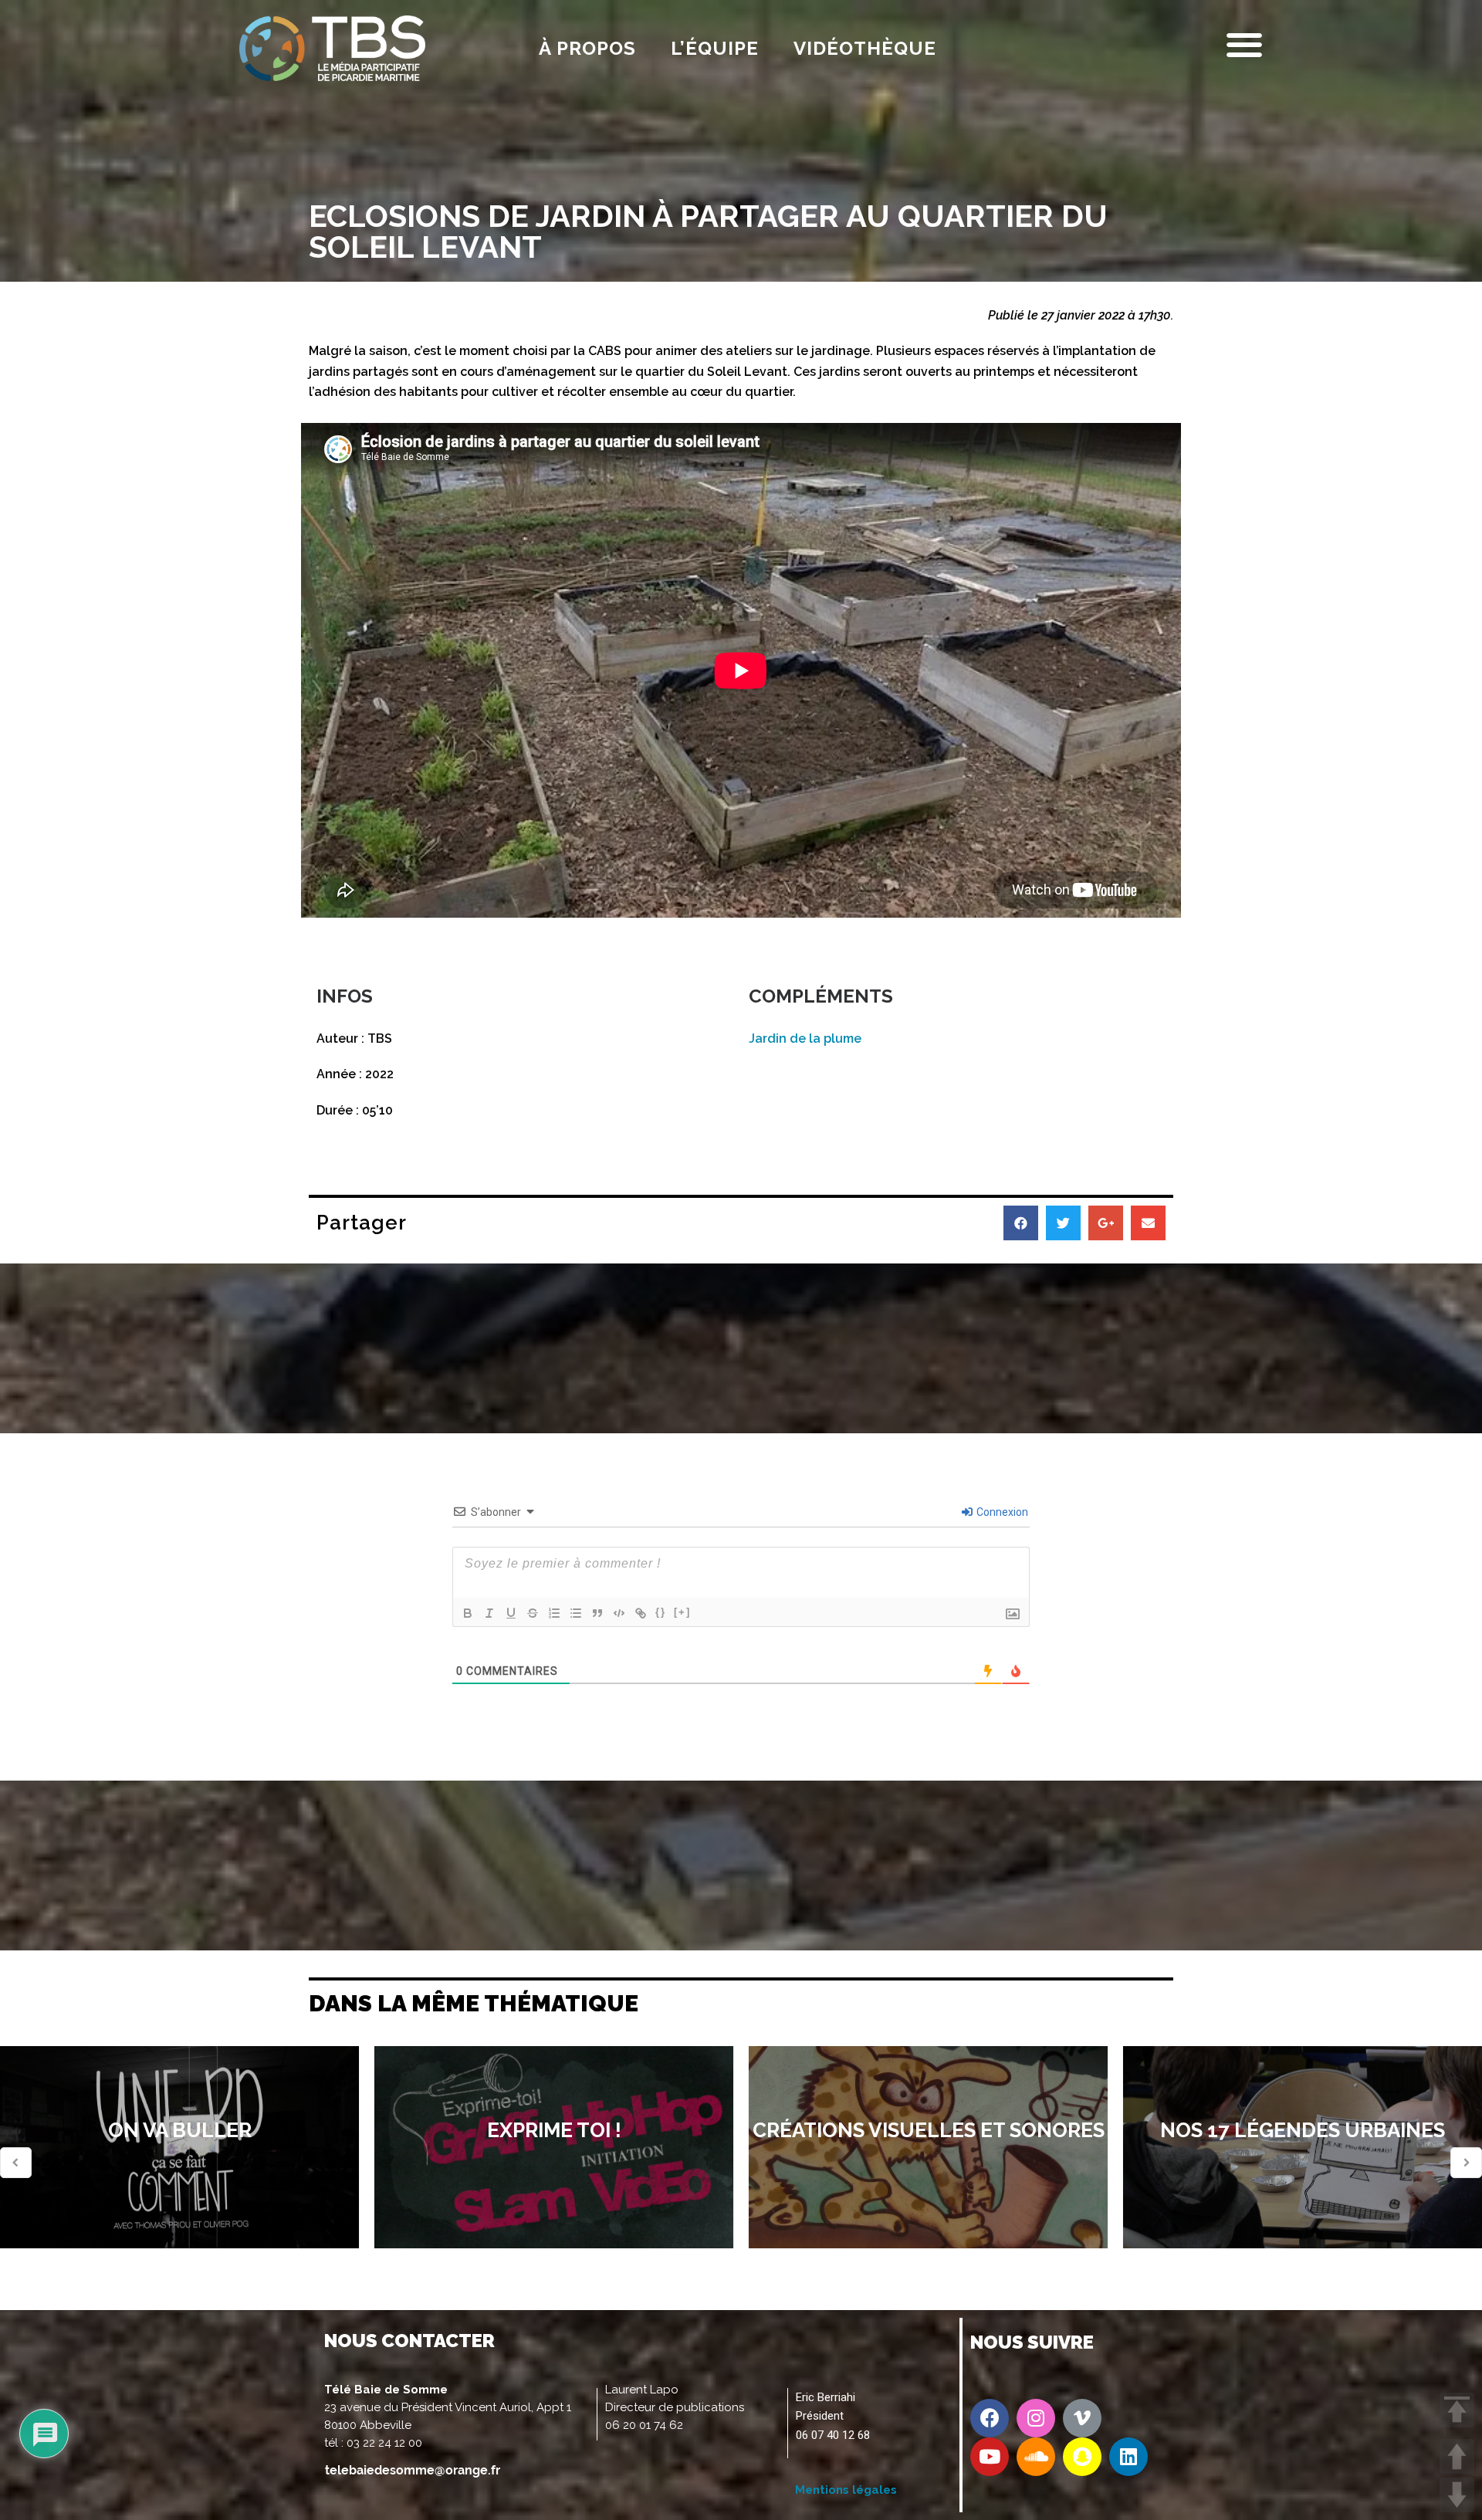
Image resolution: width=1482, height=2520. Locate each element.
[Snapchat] (1082, 2457)
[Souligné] (511, 1613)
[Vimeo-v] (1082, 2418)
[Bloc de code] (619, 1613)
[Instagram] (1036, 2418)
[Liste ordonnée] (554, 1613)
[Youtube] (990, 2457)
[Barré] (533, 1613)
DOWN (1457, 2495)
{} (661, 1612)
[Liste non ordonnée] (576, 1613)
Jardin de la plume (805, 1038)
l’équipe (715, 48)
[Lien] (641, 1613)
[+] (682, 1612)
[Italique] (489, 1613)
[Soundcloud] (1036, 2457)
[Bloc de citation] (597, 1613)
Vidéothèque (865, 48)
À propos (587, 48)
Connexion (1001, 1512)
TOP (1457, 2410)
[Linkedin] (1128, 2457)
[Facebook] (990, 2418)
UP (1457, 2456)
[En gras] (468, 1613)
